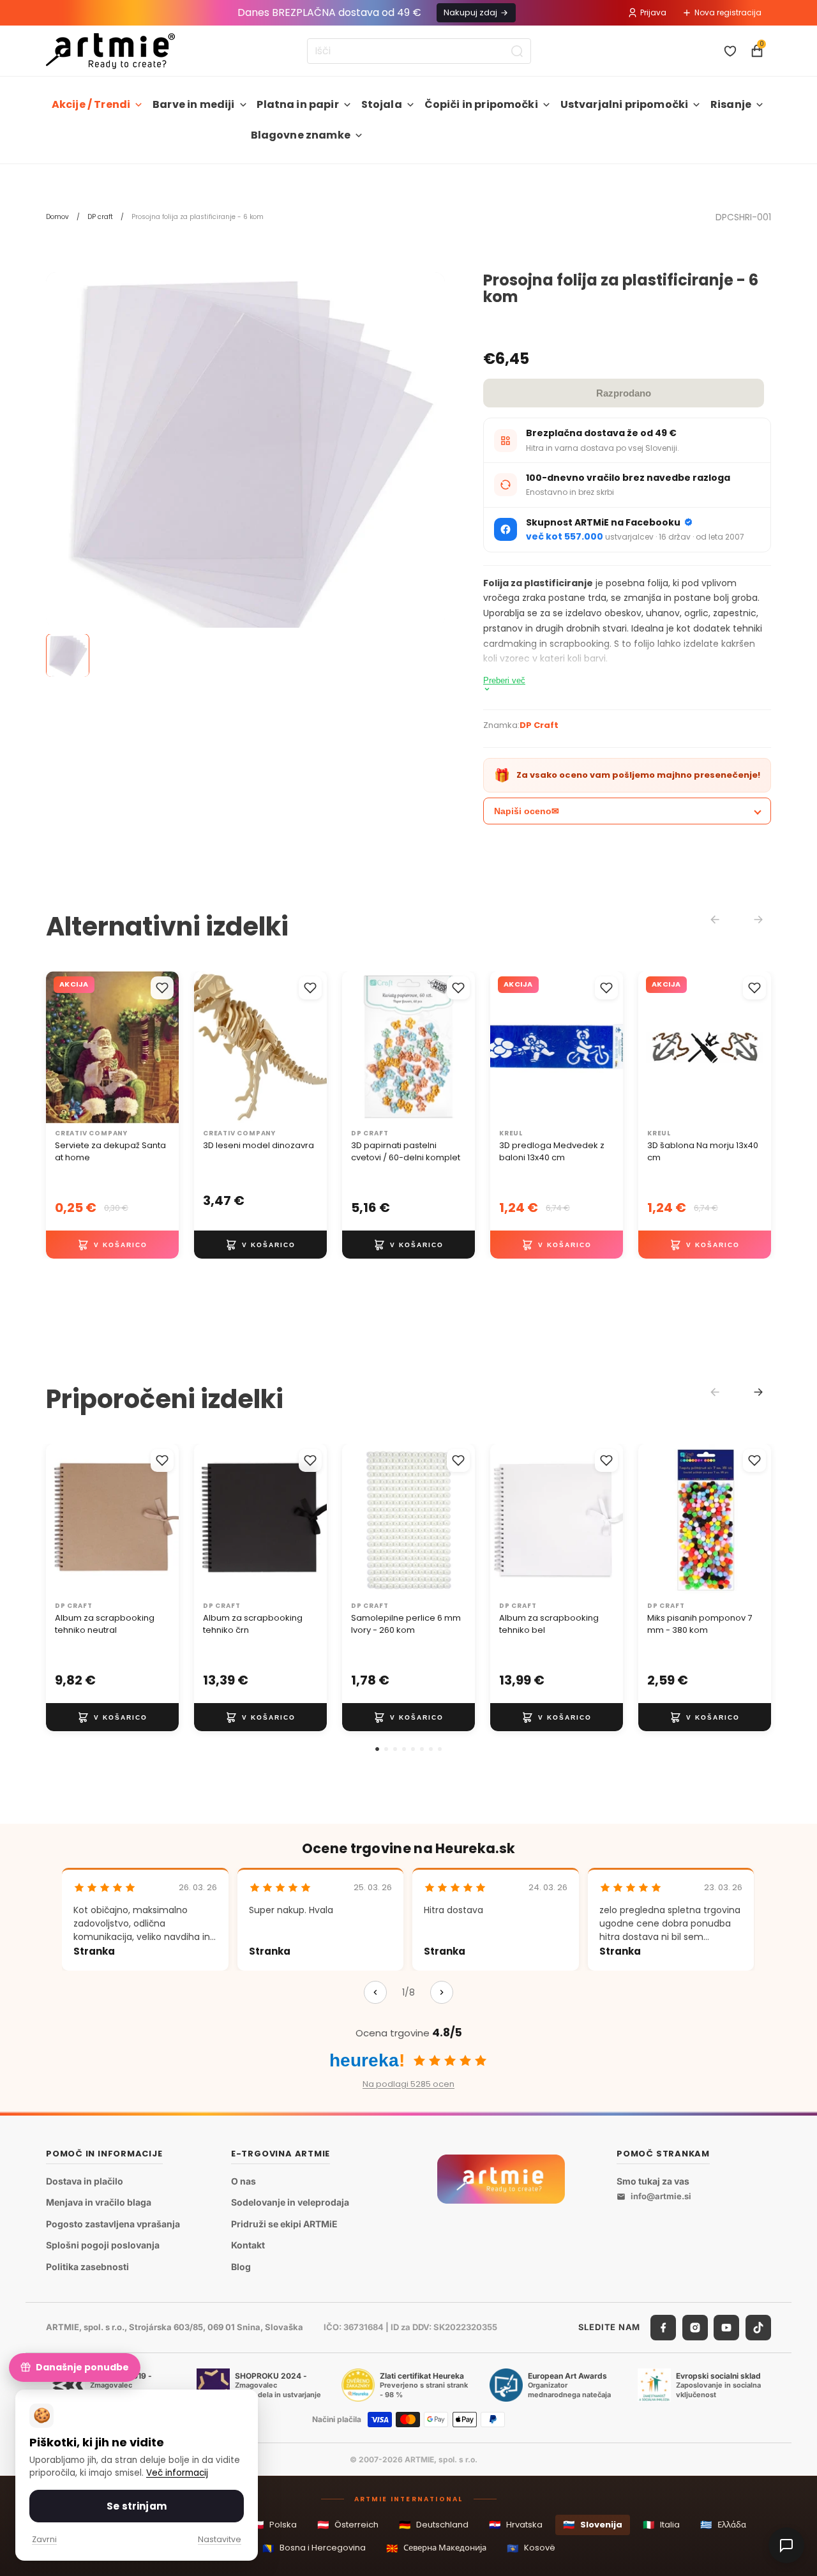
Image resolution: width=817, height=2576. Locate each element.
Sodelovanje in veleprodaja (290, 2202)
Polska (274, 2525)
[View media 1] (68, 656)
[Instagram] (695, 2327)
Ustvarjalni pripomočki (625, 104)
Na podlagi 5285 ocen (408, 2084)
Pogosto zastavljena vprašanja (113, 2223)
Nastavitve (220, 2539)
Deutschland (434, 2525)
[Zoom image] (245, 472)
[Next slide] (758, 1392)
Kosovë (531, 2548)
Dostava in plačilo (85, 2180)
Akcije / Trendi (91, 104)
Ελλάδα (723, 2525)
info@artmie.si (661, 2196)
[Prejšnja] (375, 1992)
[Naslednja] (442, 1992)
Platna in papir (297, 104)
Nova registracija (728, 12)
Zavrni (44, 2539)
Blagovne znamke (301, 135)
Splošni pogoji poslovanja (103, 2245)
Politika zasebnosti (87, 2267)
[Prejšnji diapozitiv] (208, 1048)
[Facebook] (663, 2327)
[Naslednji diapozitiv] (313, 1048)
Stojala (382, 104)
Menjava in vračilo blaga (99, 2202)
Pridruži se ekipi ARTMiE (284, 2223)
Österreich (348, 2525)
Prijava (653, 12)
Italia (661, 2525)
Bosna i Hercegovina (314, 2548)
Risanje (731, 104)
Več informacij (177, 2473)
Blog (241, 2267)
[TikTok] (758, 2327)
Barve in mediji (193, 104)
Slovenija (593, 2525)
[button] (377, 1749)
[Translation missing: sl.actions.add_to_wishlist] (162, 988)
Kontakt (248, 2245)
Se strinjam (137, 2506)
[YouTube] (726, 2327)
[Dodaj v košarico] (112, 1245)
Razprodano (624, 393)
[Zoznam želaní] (730, 51)
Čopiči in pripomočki (481, 104)
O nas (244, 2180)
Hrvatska (516, 2525)
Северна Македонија (436, 2548)
